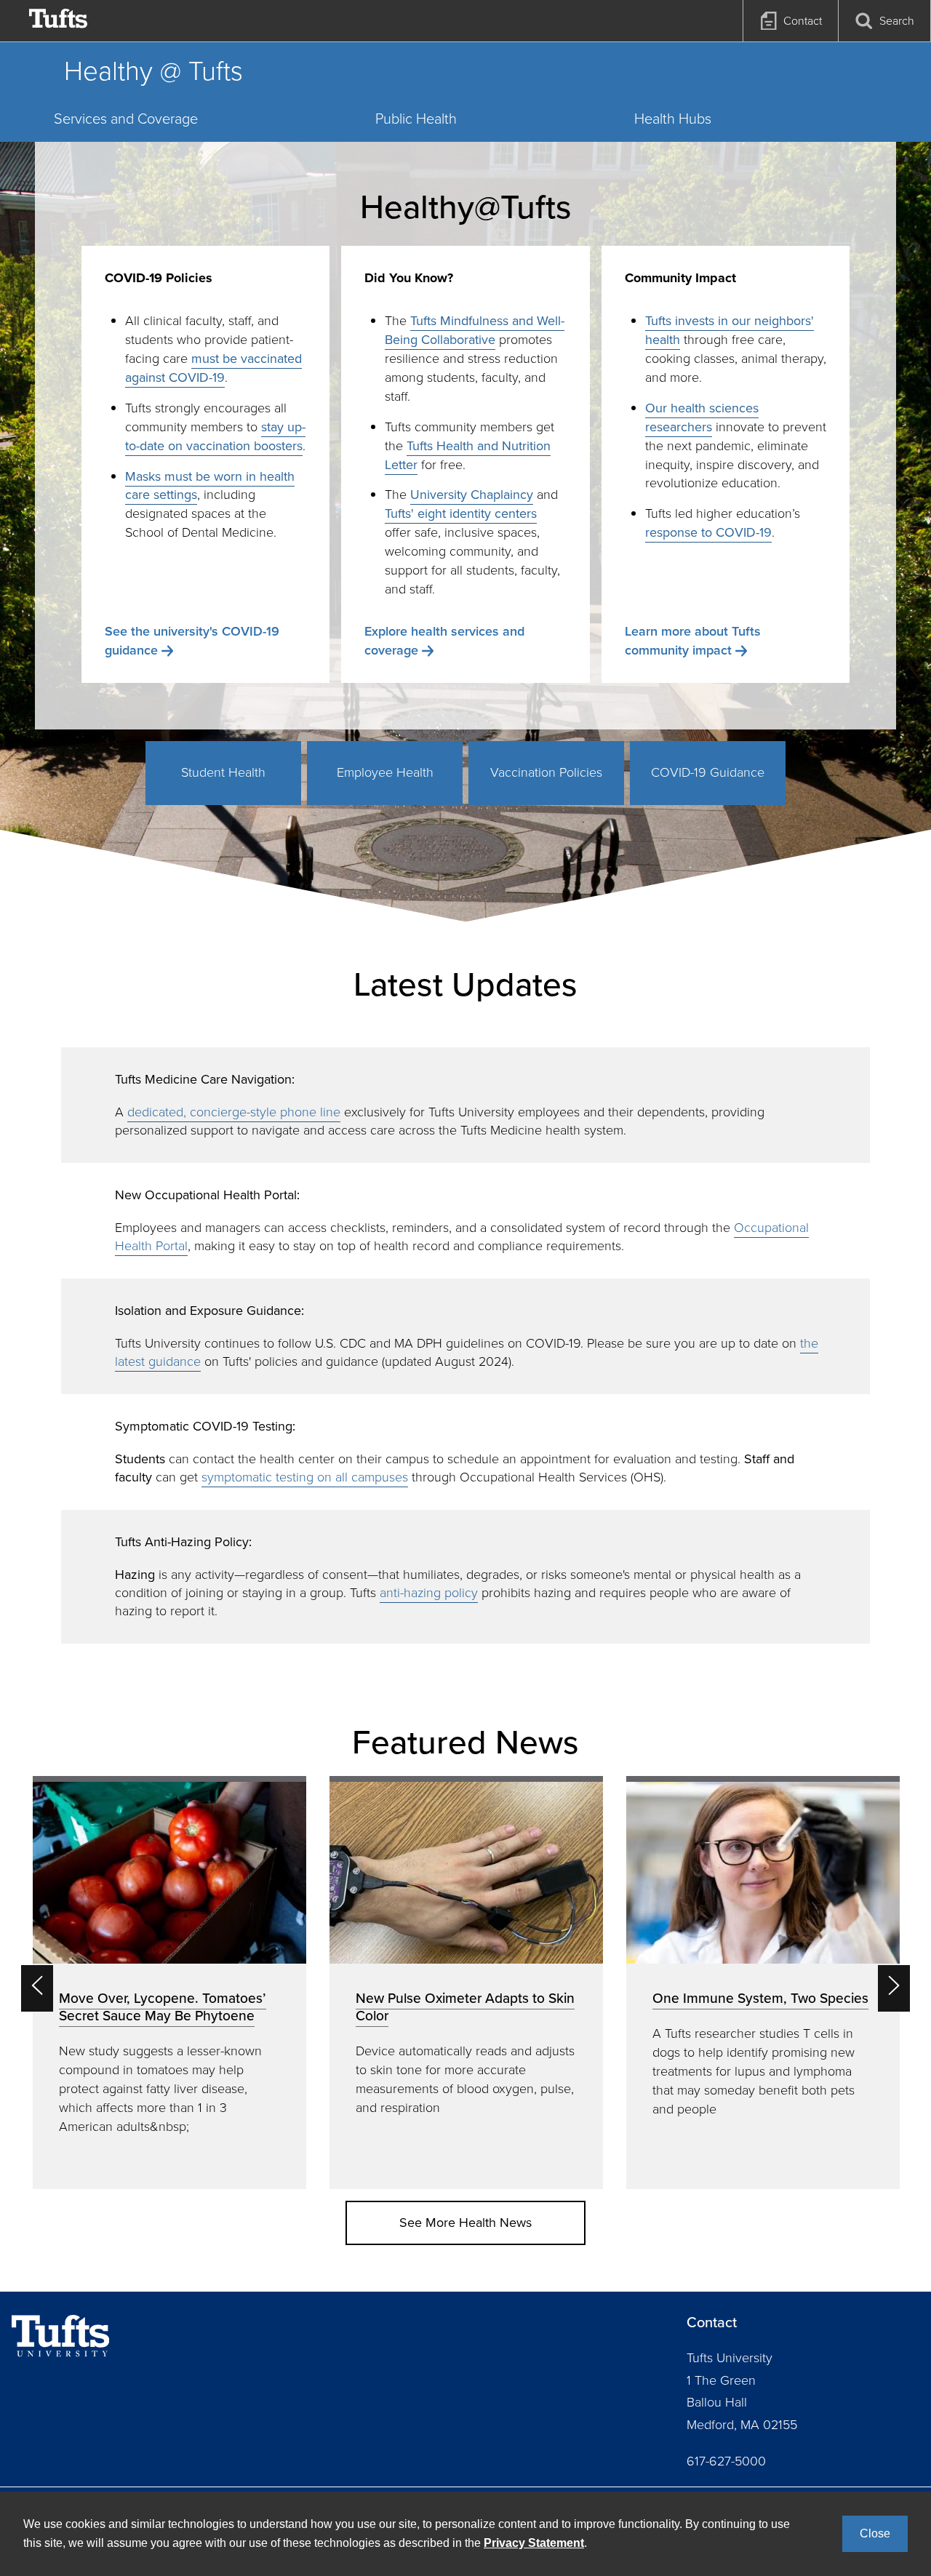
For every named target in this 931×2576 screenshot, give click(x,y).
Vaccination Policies (546, 772)
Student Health (223, 772)
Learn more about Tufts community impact (693, 641)
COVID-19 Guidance (708, 772)
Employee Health (385, 772)
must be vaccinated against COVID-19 (213, 368)
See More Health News (465, 2223)
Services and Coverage (126, 119)
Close (875, 2533)
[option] (169, 1982)
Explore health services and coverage (444, 641)
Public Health (416, 119)
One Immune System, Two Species (760, 1998)
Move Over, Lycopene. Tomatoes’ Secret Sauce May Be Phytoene (163, 2007)
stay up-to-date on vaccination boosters (215, 436)
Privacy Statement (534, 2543)
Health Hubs (673, 119)
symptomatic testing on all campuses (305, 1477)
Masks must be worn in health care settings (210, 486)
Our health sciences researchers (702, 417)
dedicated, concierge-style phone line (234, 1112)
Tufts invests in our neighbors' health (730, 330)
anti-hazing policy (429, 1593)
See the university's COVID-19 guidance (192, 641)
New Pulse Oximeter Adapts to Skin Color (465, 2007)
